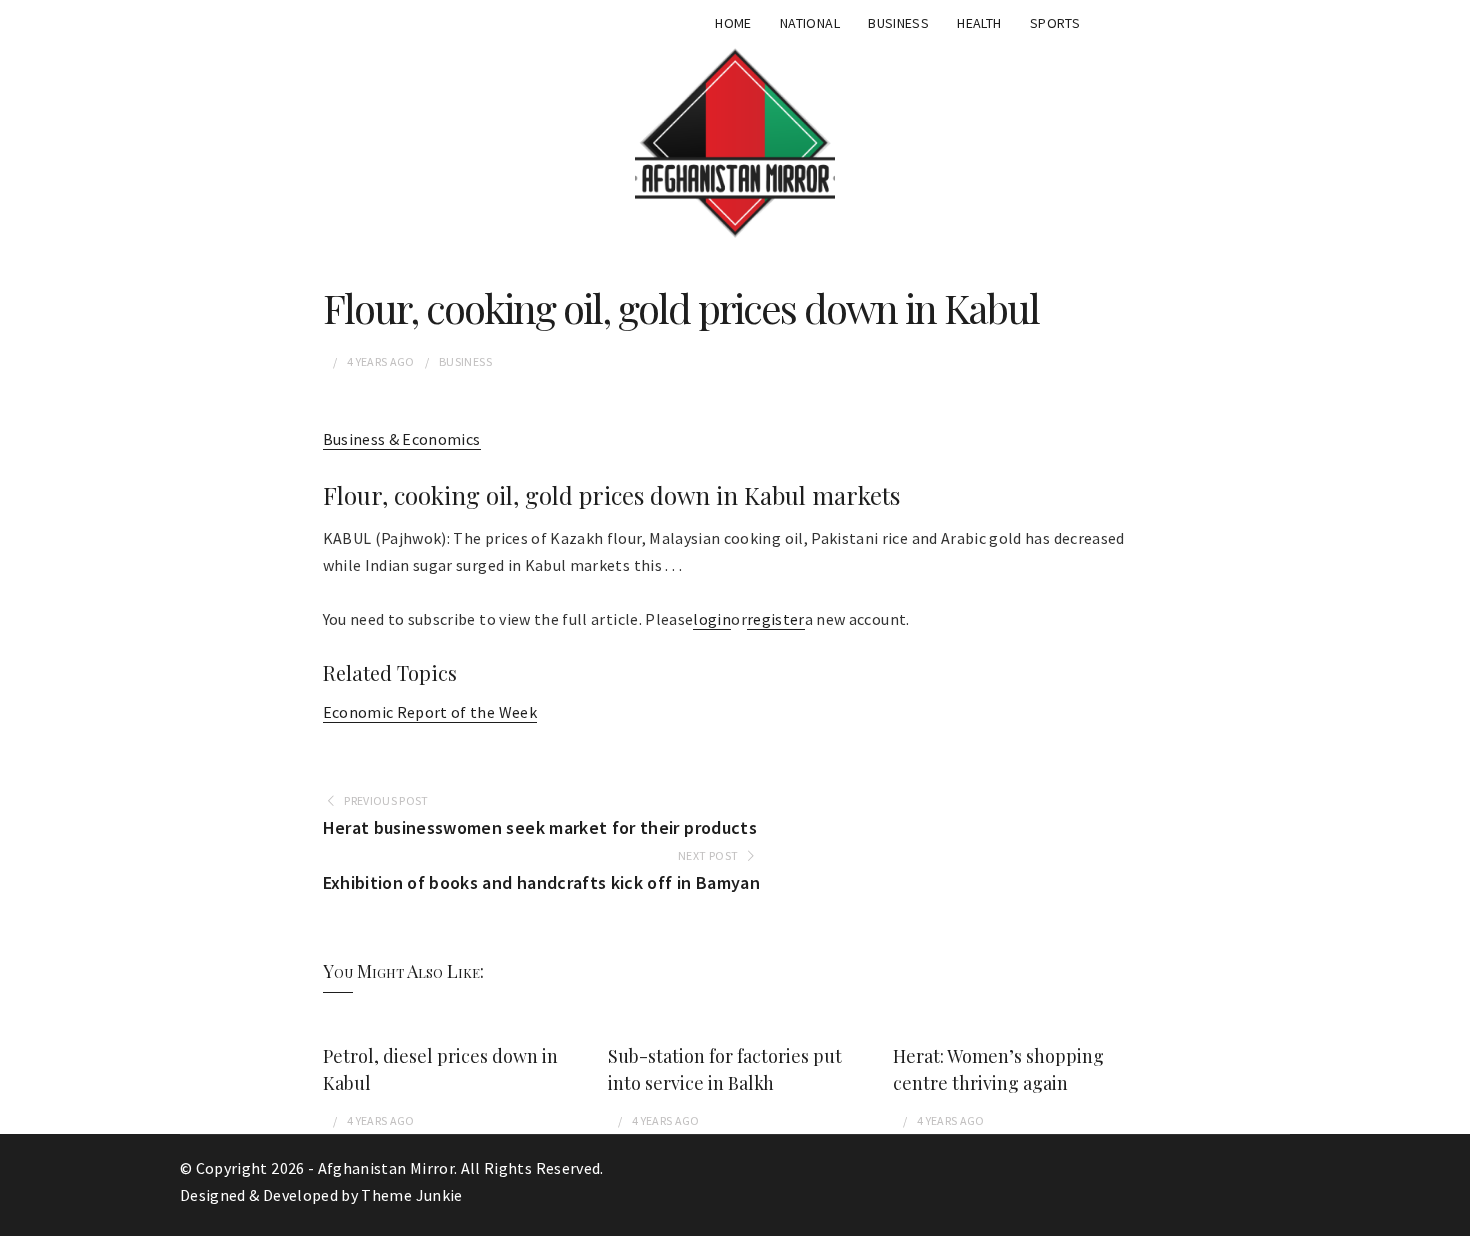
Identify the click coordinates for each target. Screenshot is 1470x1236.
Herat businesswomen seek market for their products (540, 827)
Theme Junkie (411, 1195)
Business (898, 23)
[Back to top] (1450, 1216)
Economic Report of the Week (430, 712)
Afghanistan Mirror (386, 1168)
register (776, 619)
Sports (1055, 23)
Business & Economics (402, 439)
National (810, 23)
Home (733, 23)
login (712, 619)
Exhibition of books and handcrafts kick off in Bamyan (542, 882)
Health (979, 23)
